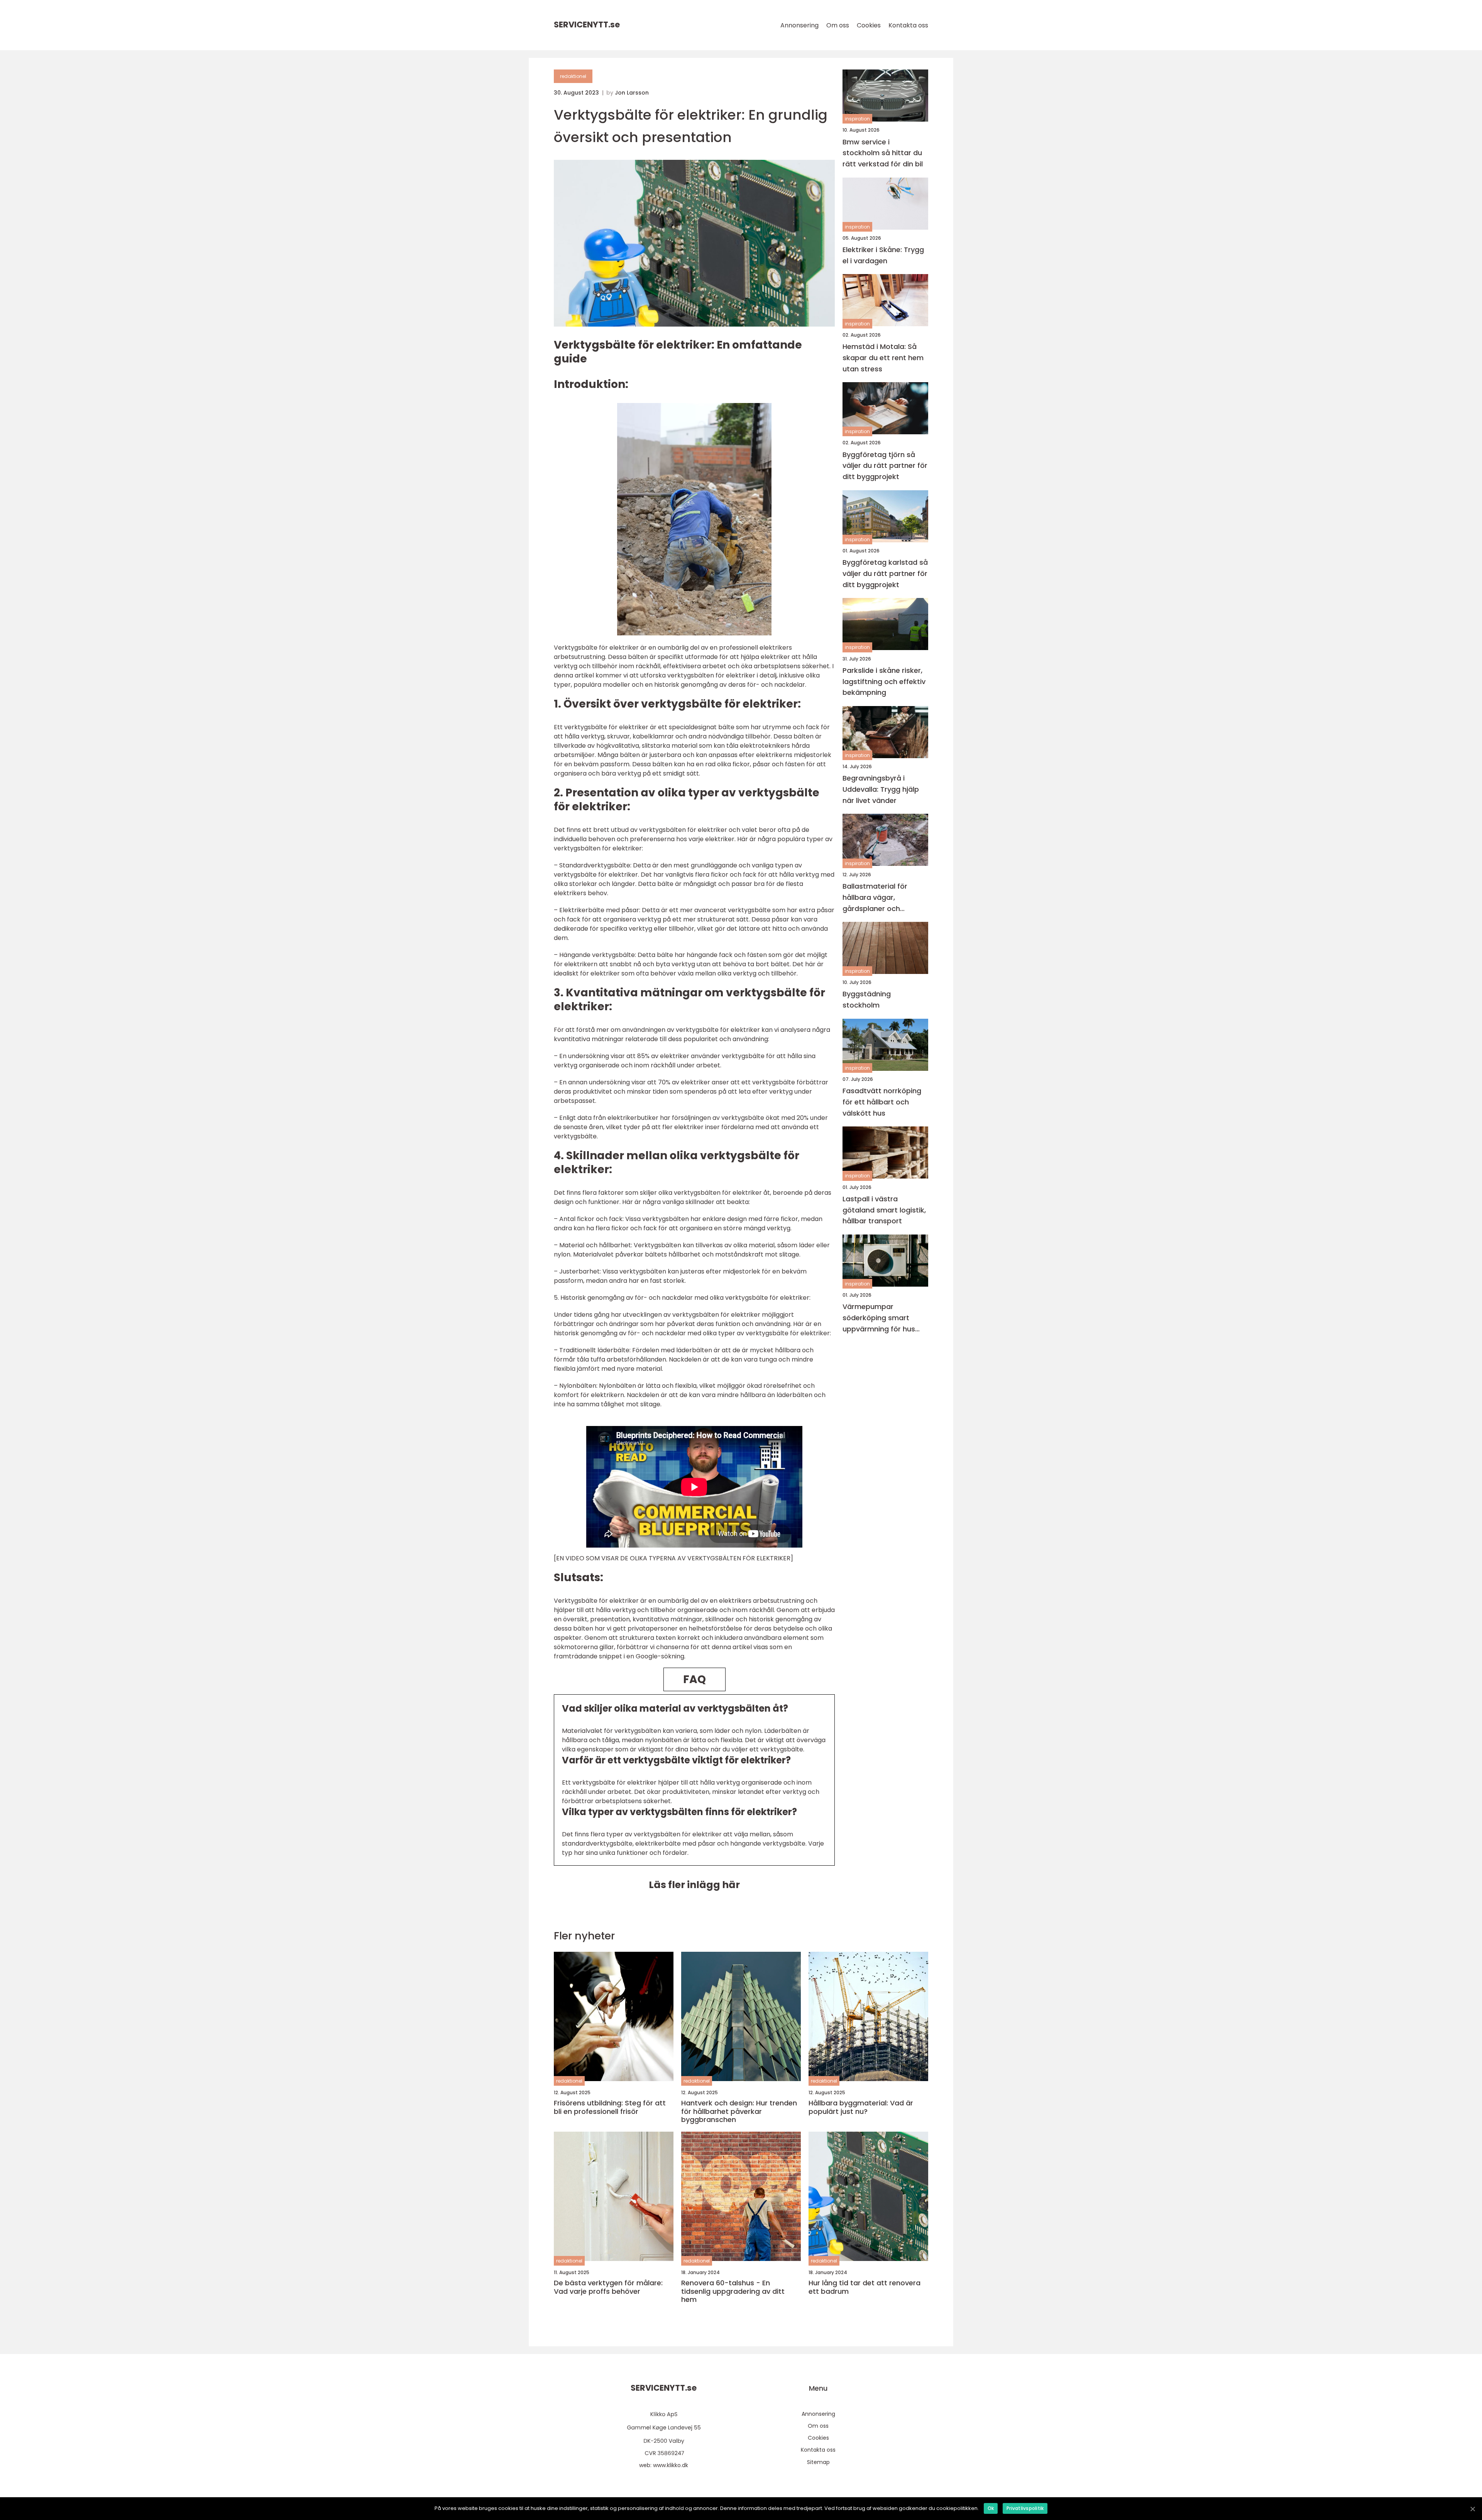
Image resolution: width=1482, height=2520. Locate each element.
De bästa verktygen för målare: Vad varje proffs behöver (608, 2287)
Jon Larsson (632, 93)
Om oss (838, 25)
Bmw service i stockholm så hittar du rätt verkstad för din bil (883, 153)
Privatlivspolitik (1025, 2508)
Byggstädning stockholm (867, 999)
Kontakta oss (908, 25)
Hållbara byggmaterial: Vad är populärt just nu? (861, 2107)
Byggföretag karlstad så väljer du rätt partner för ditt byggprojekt (885, 573)
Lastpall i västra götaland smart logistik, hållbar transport (884, 1210)
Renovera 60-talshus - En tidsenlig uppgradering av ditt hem (733, 2291)
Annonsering (799, 25)
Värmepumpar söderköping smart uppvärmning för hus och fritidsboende (879, 1318)
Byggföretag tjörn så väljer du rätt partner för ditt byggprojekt (885, 465)
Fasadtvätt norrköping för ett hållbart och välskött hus (882, 1102)
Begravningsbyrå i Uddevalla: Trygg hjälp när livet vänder (881, 789)
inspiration (857, 119)
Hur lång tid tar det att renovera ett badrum (864, 2287)
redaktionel (573, 76)
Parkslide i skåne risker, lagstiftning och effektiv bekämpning (884, 681)
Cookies (869, 25)
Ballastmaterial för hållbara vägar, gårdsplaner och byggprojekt (875, 897)
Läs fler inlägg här (694, 1885)
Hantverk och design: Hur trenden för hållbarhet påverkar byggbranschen (739, 2111)
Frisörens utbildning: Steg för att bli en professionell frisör (610, 2107)
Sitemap (818, 2462)
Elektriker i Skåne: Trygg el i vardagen (883, 255)
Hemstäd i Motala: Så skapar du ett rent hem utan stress (883, 358)
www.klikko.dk (671, 2465)
